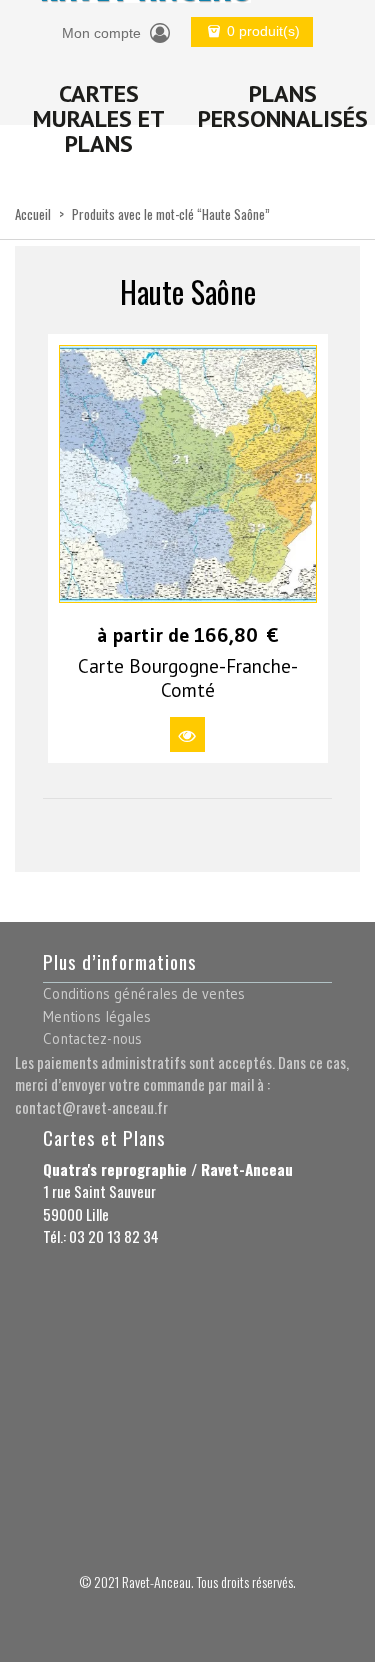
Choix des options (187, 734)
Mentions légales (97, 1016)
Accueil (33, 214)
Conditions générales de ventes (144, 993)
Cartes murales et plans (99, 118)
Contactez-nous (92, 1038)
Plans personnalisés (283, 106)
